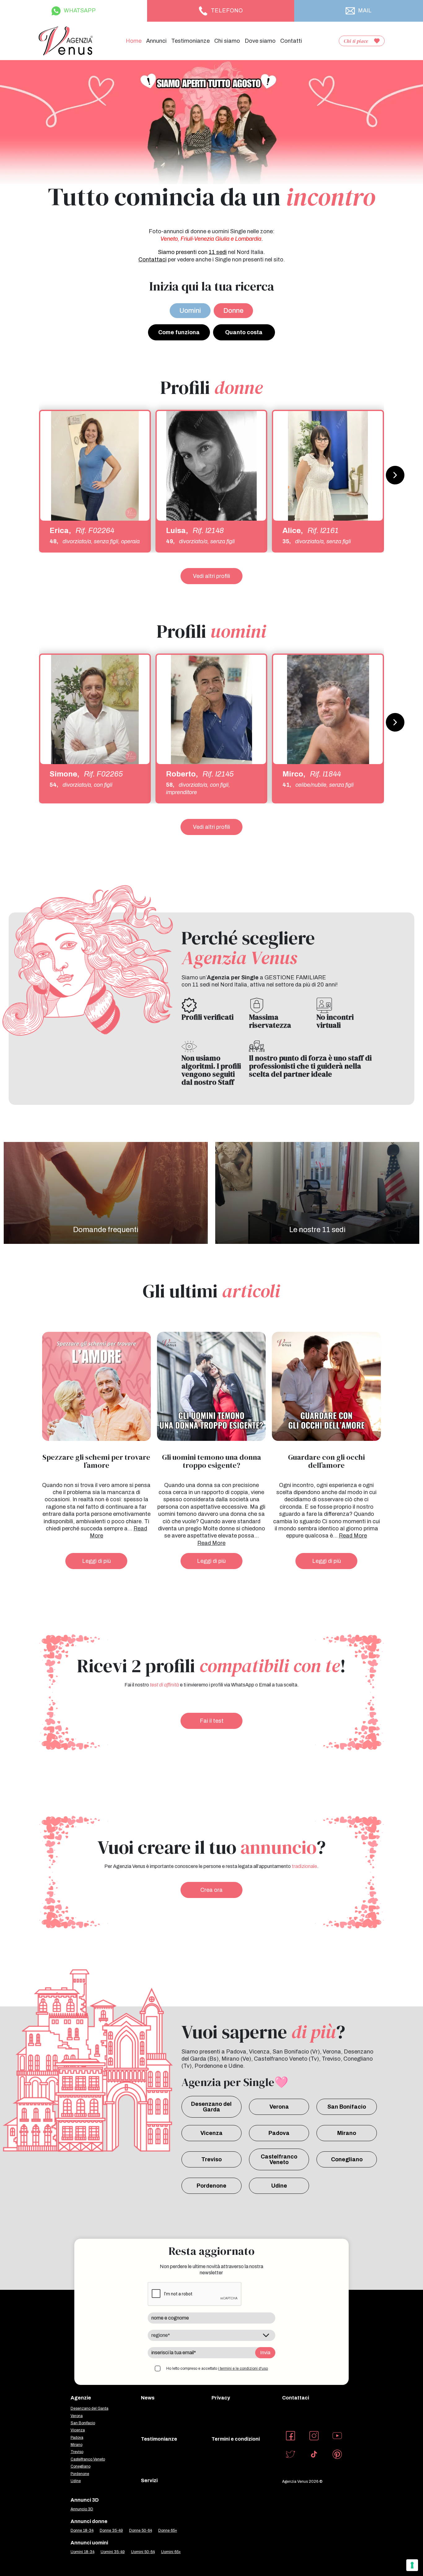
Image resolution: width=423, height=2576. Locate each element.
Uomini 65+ (171, 2552)
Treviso (211, 2159)
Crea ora (211, 1890)
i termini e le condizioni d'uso (243, 2368)
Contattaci (296, 2398)
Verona (279, 2107)
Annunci (156, 41)
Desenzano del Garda (211, 2107)
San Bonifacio (347, 2107)
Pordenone (211, 2186)
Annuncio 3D (82, 2509)
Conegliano (347, 2159)
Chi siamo (227, 41)
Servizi (149, 2480)
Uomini (190, 311)
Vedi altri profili (211, 576)
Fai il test (212, 1721)
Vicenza (211, 2133)
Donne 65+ (168, 2530)
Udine (279, 2186)
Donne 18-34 (82, 2530)
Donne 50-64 (141, 2530)
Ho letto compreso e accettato (217, 2368)
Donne (233, 311)
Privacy (221, 2398)
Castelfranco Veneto (279, 2159)
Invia (265, 2353)
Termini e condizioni (236, 2439)
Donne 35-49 (111, 2530)
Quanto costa (244, 332)
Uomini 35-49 (113, 2552)
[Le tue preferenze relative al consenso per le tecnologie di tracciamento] (412, 2565)
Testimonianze (190, 41)
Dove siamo (260, 41)
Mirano (347, 2133)
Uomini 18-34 (83, 2552)
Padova (279, 2133)
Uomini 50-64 (143, 2552)
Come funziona (179, 332)
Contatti (291, 41)
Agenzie (81, 2398)
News (148, 2398)
